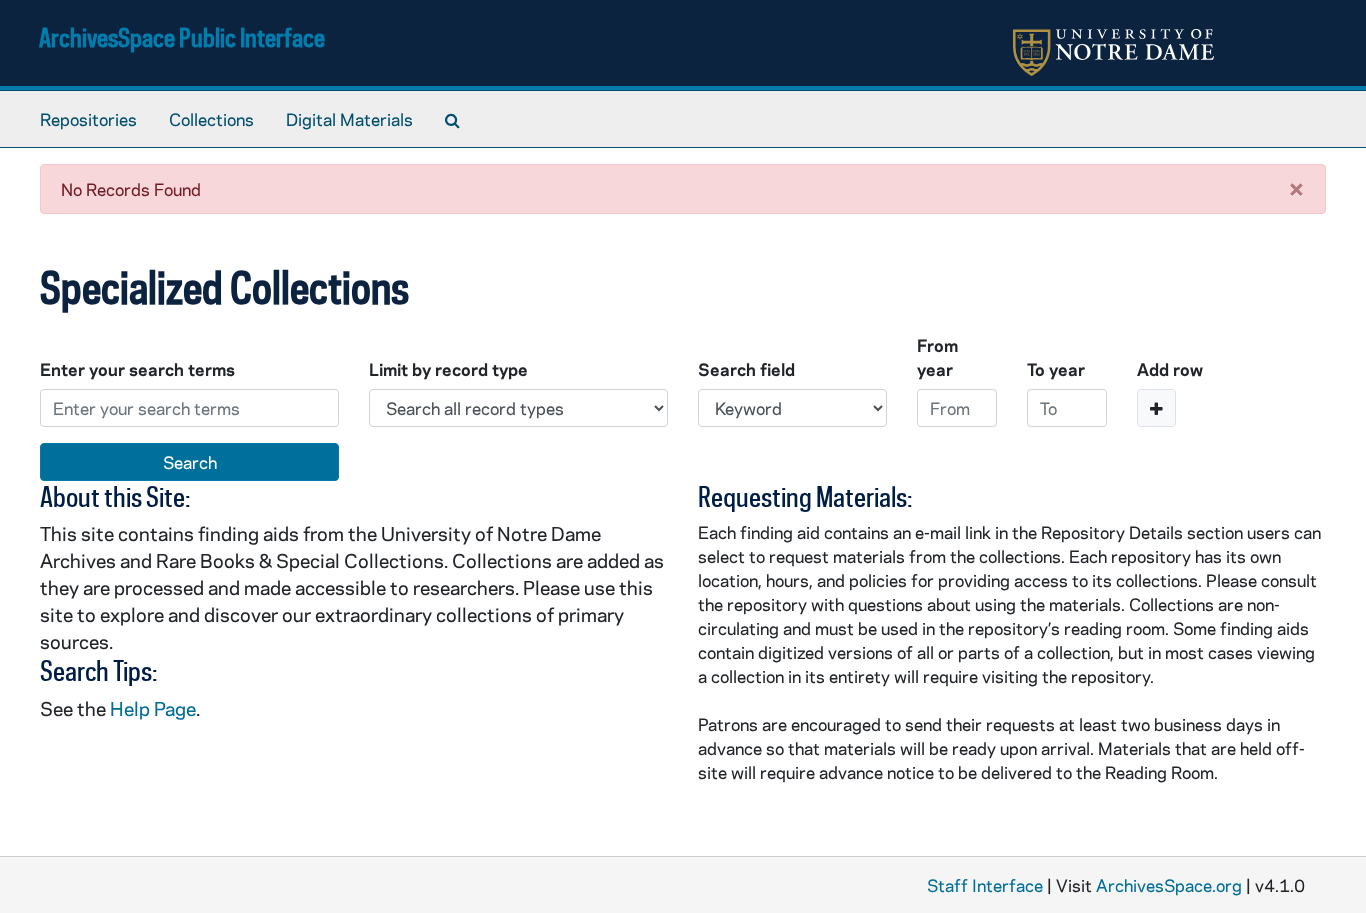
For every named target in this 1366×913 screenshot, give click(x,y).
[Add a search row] (1156, 408)
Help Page (153, 708)
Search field (746, 369)
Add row (1170, 369)
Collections (211, 119)
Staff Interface (985, 885)
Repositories (88, 119)
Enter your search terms (137, 369)
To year (1056, 369)
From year (937, 357)
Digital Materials (349, 119)
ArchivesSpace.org (1169, 885)
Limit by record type (448, 369)
